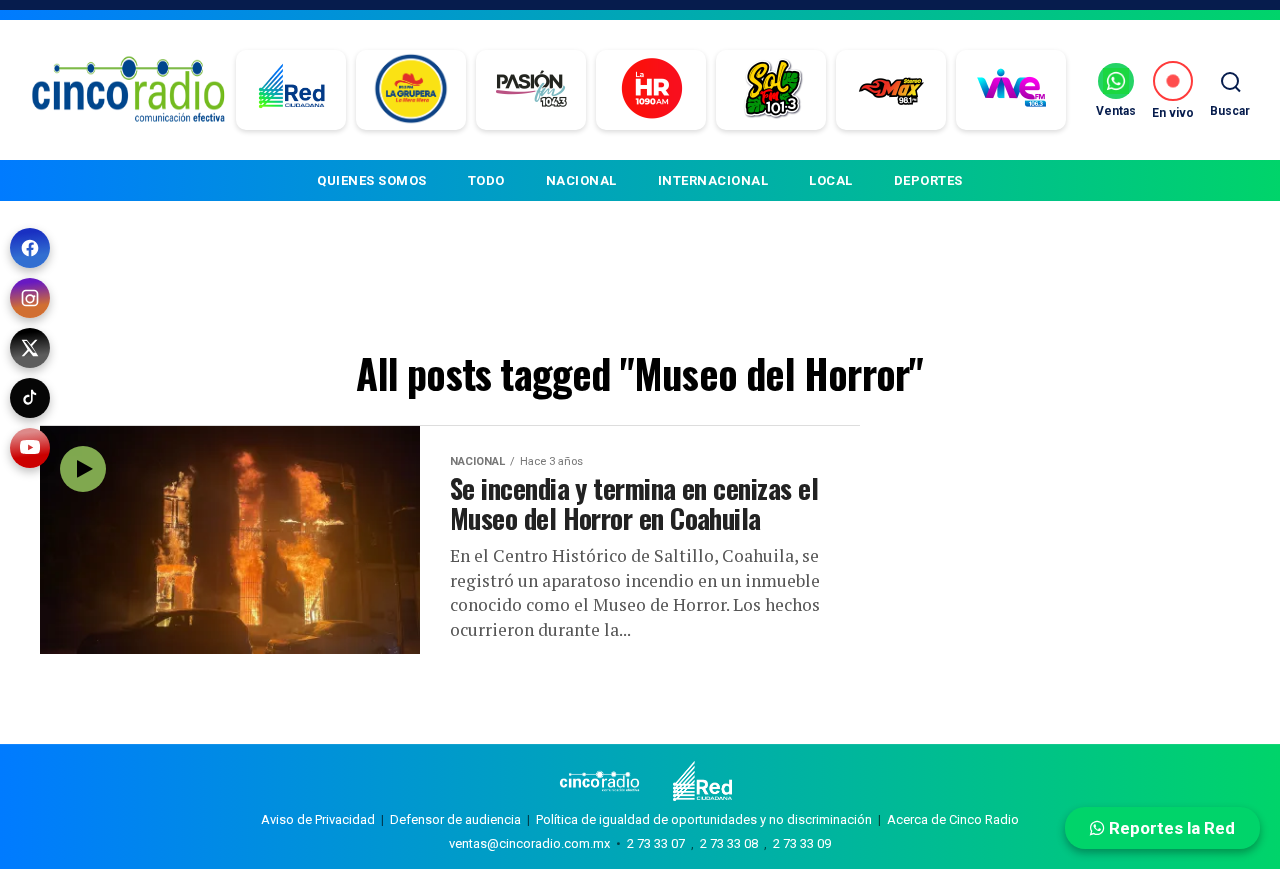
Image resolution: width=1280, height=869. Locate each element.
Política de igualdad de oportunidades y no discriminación (704, 819)
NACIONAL (581, 180)
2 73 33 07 (656, 843)
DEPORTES (928, 180)
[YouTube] (30, 448)
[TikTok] (30, 398)
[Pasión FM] (531, 90)
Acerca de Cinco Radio (953, 819)
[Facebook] (30, 248)
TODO (486, 180)
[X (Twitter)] (30, 348)
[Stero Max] (891, 90)
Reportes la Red (1170, 828)
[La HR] (651, 90)
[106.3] (1011, 90)
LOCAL (831, 180)
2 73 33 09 (802, 843)
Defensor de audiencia (455, 819)
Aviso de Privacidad (318, 819)
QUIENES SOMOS (372, 180)
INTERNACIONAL (713, 180)
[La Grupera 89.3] (411, 90)
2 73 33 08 (729, 843)
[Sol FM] (771, 90)
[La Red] (291, 90)
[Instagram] (30, 298)
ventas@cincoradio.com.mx (529, 843)
